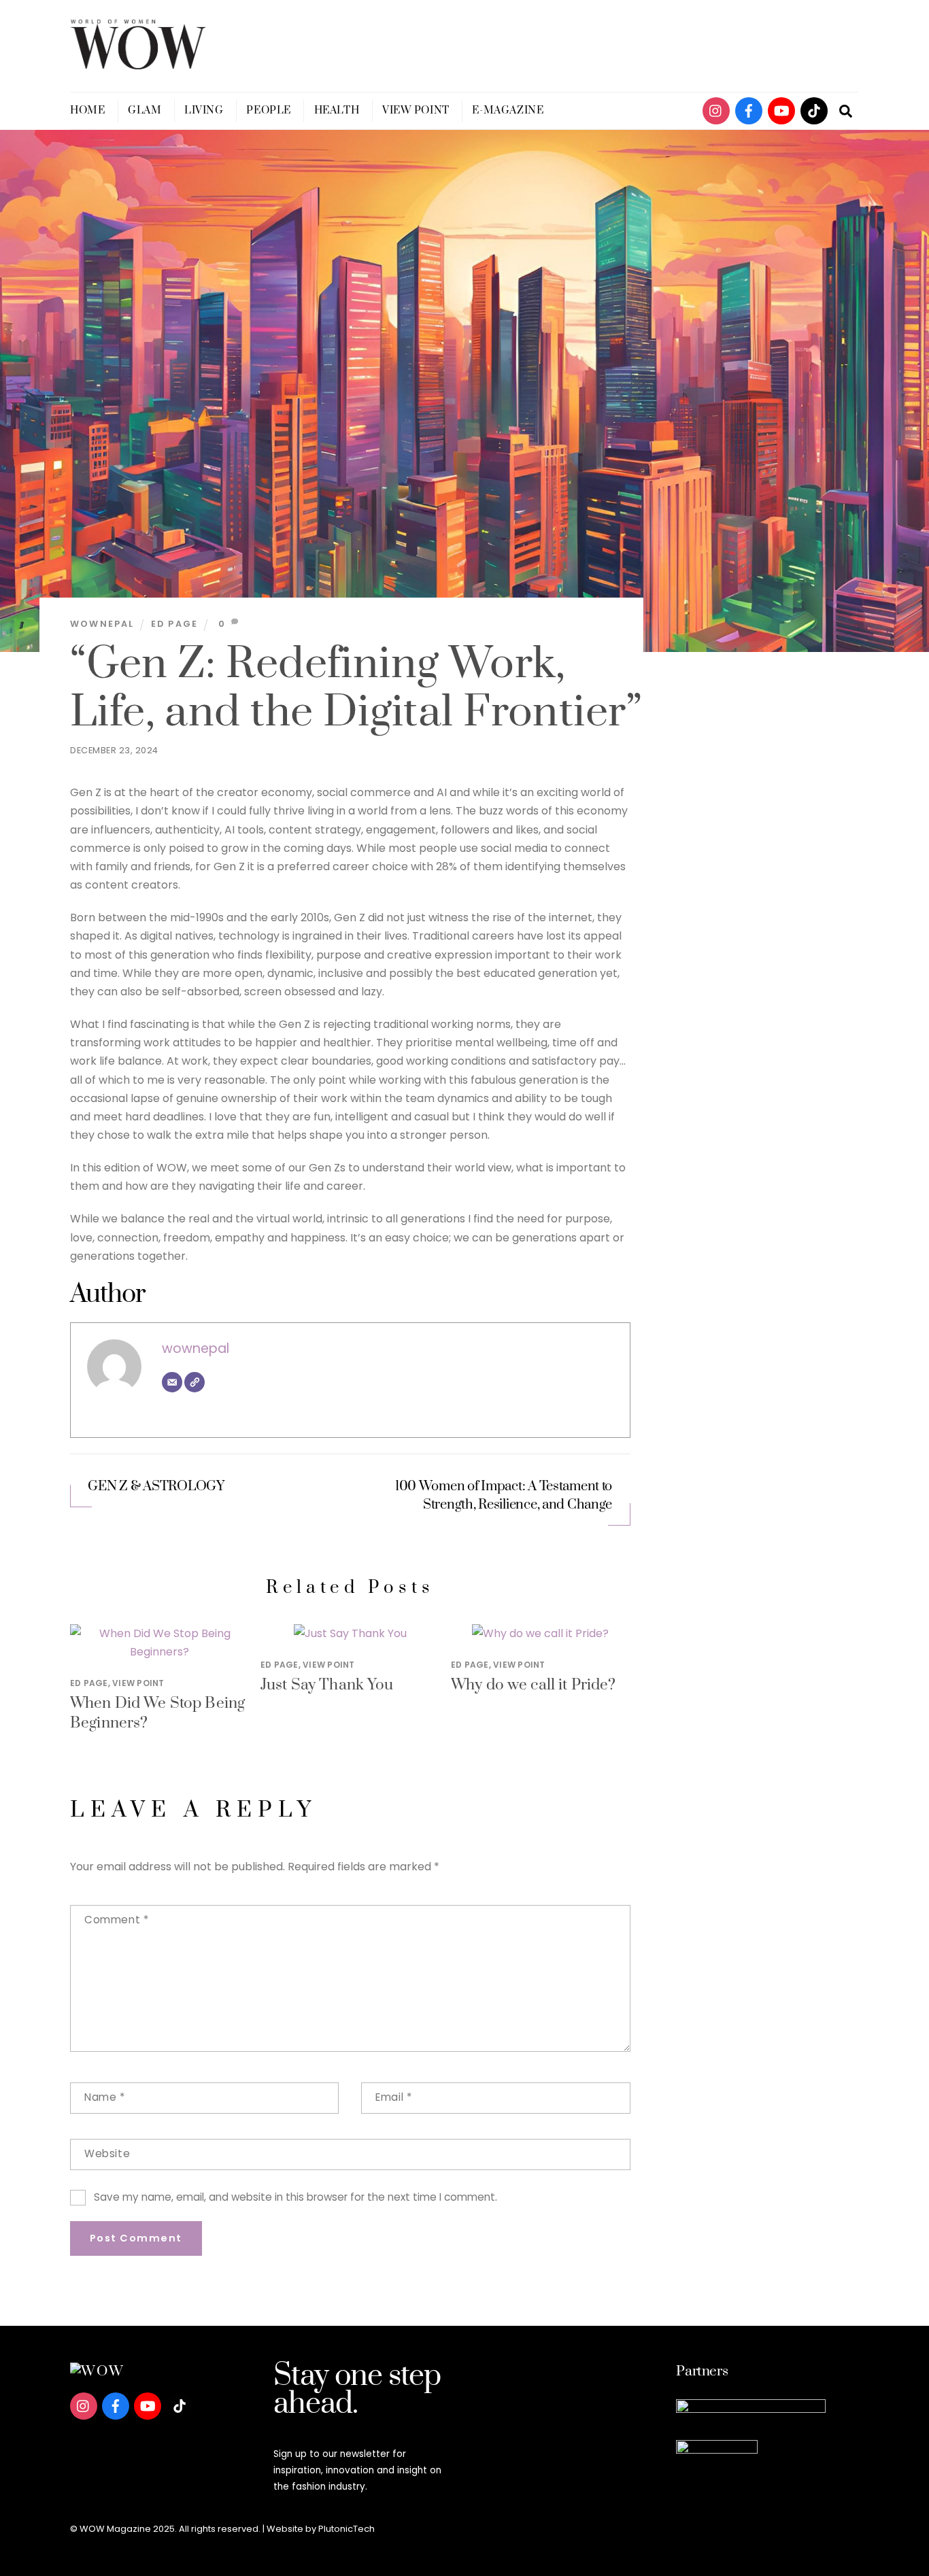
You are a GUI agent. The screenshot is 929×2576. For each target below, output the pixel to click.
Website (107, 2153)
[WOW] (138, 64)
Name (105, 2097)
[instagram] (716, 110)
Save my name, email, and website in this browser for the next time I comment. (295, 2197)
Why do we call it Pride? (534, 1685)
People (268, 110)
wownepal (102, 624)
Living (204, 110)
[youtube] (781, 110)
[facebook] (749, 110)
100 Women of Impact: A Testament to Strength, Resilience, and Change (504, 1496)
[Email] (172, 1382)
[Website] (195, 1382)
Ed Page (174, 624)
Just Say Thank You (327, 1685)
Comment (116, 1920)
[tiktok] (814, 110)
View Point (416, 110)
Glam (145, 110)
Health (337, 110)
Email (393, 2097)
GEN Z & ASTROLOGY (156, 1487)
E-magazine (508, 110)
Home (87, 110)
